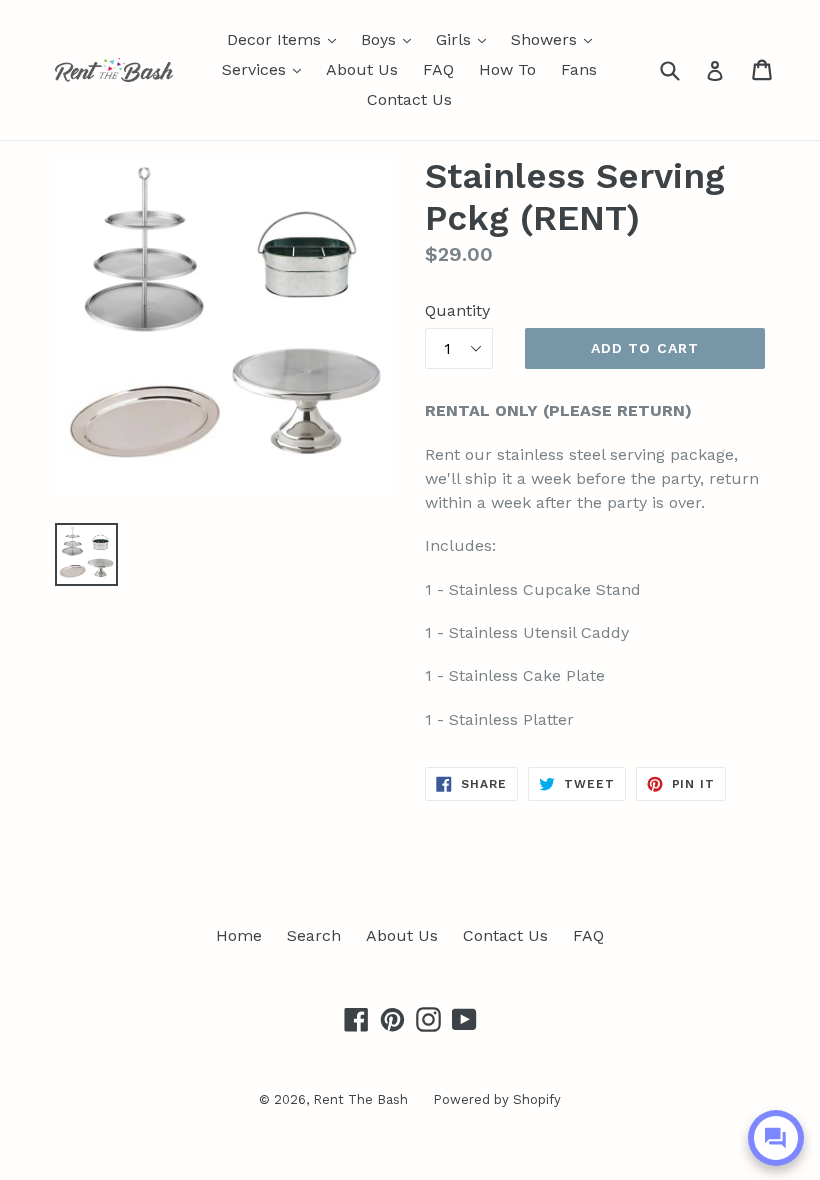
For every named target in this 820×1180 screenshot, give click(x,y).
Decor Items (286, 39)
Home (239, 935)
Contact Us (409, 99)
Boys (391, 39)
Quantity (457, 310)
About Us (362, 69)
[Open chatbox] (776, 1138)
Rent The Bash (360, 1099)
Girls (466, 39)
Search (314, 935)
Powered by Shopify (497, 1099)
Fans (579, 69)
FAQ (438, 69)
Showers (556, 39)
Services (266, 69)
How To (507, 69)
